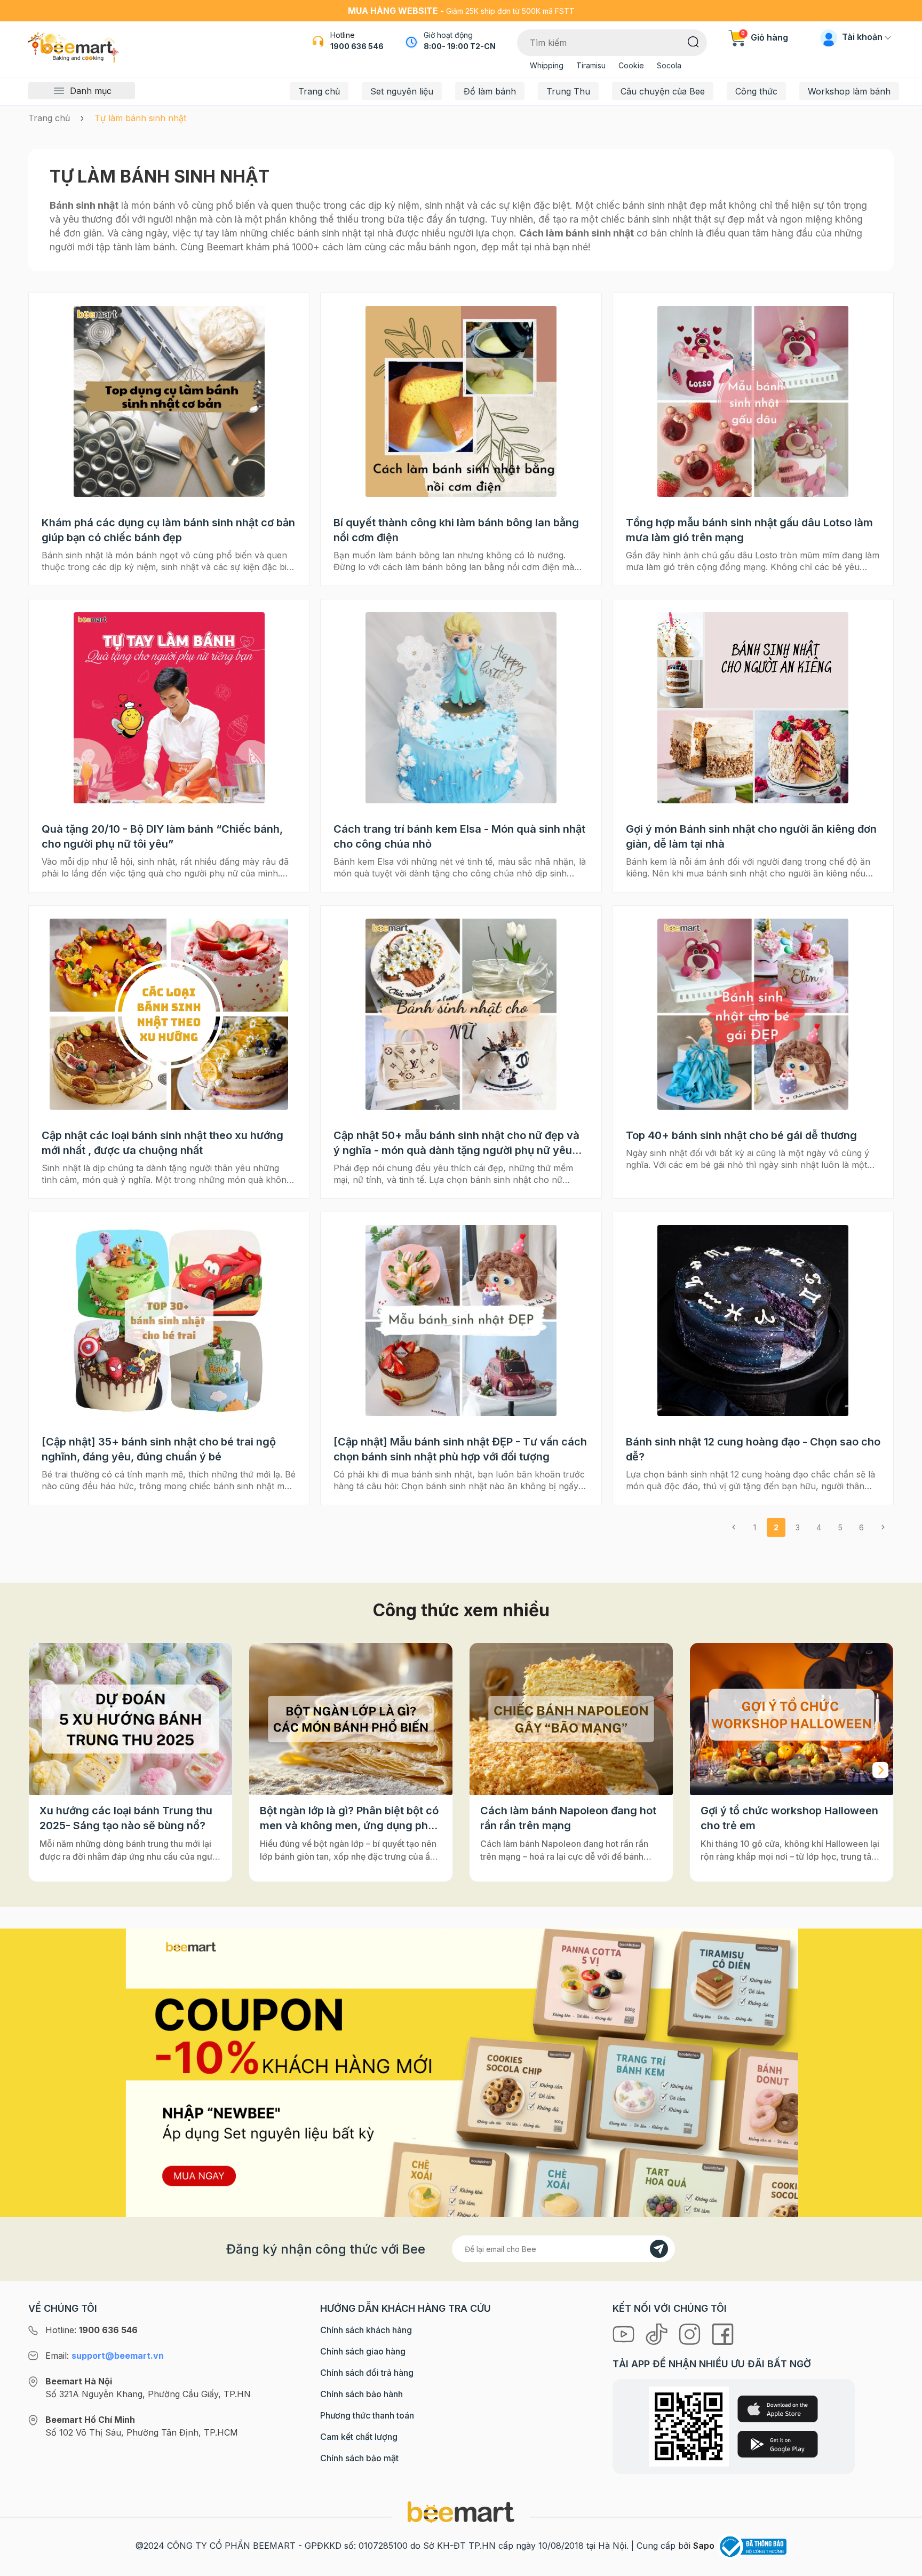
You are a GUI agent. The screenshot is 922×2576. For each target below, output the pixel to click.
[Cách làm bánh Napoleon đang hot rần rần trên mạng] (351, 1719)
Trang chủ (319, 91)
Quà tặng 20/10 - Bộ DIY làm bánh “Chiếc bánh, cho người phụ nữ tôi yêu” (162, 836)
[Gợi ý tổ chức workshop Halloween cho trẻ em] (571, 1719)
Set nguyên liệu (402, 91)
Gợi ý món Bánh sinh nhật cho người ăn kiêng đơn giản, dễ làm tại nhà (751, 836)
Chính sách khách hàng (366, 2330)
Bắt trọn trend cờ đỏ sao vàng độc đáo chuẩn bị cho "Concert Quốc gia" (787, 1819)
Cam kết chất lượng (359, 2437)
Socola (669, 65)
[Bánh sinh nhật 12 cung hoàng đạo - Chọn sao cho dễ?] (753, 1321)
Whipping (547, 65)
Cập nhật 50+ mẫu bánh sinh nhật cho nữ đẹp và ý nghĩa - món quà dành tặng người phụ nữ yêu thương (456, 1143)
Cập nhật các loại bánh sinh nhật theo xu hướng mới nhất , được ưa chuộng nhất (162, 1143)
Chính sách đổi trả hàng (367, 2373)
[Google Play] (778, 2444)
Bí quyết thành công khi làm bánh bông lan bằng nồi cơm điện (456, 530)
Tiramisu (591, 65)
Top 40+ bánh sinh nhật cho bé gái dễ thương (741, 1135)
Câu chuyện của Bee (663, 91)
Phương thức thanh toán (367, 2415)
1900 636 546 (357, 46)
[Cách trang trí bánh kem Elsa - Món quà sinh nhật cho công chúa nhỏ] (461, 708)
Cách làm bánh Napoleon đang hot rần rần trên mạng (348, 1818)
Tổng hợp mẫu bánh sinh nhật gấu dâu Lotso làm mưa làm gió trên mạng (749, 530)
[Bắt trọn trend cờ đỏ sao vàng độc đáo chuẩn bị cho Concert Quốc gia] (792, 1719)
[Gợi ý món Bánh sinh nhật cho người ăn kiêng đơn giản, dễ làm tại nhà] (753, 708)
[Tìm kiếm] (693, 41)
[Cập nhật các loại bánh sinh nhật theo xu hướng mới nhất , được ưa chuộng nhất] (169, 1014)
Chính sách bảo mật (359, 2458)
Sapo (704, 2546)
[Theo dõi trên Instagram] (691, 2334)
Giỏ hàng (765, 37)
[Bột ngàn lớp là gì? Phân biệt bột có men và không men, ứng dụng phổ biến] (130, 1719)
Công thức (756, 91)
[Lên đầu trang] (902, 2565)
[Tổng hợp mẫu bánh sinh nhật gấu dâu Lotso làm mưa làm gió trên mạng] (753, 401)
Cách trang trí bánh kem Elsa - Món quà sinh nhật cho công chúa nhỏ (459, 836)
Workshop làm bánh (849, 91)
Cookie (631, 65)
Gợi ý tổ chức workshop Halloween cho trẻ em (569, 1818)
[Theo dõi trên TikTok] (658, 2334)
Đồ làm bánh (490, 91)
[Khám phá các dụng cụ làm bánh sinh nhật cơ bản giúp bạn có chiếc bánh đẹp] (169, 401)
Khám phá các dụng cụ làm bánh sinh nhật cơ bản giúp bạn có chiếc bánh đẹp (168, 530)
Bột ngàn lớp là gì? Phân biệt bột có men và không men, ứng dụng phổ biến (129, 1819)
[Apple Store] (778, 2409)
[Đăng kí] (659, 2249)
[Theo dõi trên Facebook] (723, 2334)
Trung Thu (568, 91)
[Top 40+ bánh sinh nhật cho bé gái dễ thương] (753, 1014)
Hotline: (92, 2330)
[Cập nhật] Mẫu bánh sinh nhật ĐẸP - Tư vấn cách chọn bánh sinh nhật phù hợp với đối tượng (460, 1449)
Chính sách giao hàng (363, 2351)
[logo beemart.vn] (461, 2511)
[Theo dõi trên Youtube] (625, 2334)
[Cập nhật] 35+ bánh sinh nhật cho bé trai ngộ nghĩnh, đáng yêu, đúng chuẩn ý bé (159, 1449)
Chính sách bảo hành (361, 2394)
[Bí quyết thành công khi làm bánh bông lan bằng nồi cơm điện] (461, 401)
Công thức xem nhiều (461, 1610)
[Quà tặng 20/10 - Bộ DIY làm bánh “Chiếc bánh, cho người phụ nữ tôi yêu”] (169, 708)
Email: (105, 2356)
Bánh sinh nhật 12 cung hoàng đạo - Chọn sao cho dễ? (753, 1449)
